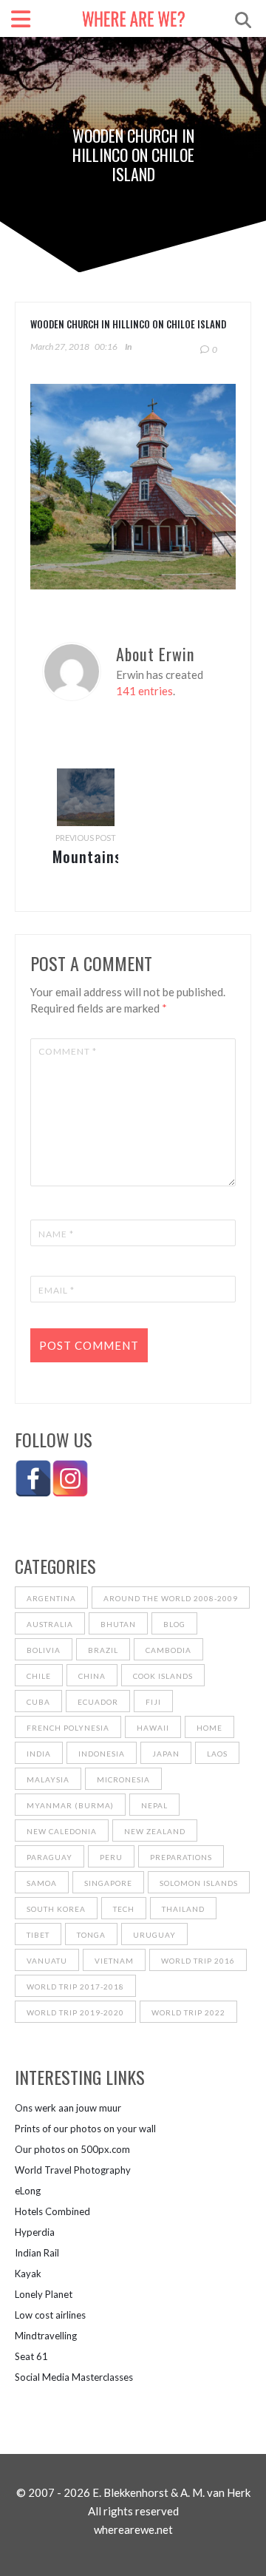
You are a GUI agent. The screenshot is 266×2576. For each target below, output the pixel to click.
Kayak (28, 2274)
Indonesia (102, 1754)
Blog (174, 1624)
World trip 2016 (198, 1961)
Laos (217, 1754)
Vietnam (114, 1961)
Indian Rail (37, 2253)
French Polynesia (68, 1728)
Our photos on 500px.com (72, 2149)
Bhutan (118, 1624)
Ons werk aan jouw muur (68, 2108)
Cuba (38, 1702)
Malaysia (48, 1779)
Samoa (42, 1883)
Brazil (103, 1650)
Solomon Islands (199, 1883)
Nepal (154, 1805)
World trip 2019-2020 (75, 2012)
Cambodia (168, 1650)
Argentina (51, 1598)
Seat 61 (31, 2356)
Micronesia (123, 1779)
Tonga (91, 1935)
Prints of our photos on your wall (85, 2129)
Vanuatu (47, 1961)
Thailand (183, 1909)
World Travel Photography (73, 2170)
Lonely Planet (44, 2294)
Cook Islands (163, 1676)
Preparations (181, 1857)
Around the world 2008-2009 (171, 1598)
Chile (39, 1676)
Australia (50, 1624)
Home (209, 1728)
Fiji (153, 1702)
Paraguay (50, 1857)
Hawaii (153, 1728)
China (92, 1676)
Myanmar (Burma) (70, 1805)
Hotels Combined (52, 2211)
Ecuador (98, 1702)
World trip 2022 (188, 2012)
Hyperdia (35, 2232)
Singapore (108, 1883)
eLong (28, 2191)
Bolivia (44, 1650)
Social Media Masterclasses (74, 2377)
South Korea (56, 1909)
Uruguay (154, 1935)
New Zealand (155, 1831)
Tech (124, 1909)
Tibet (38, 1935)
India (39, 1754)
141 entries (144, 691)
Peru (111, 1857)
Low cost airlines (50, 2315)
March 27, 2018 (60, 346)
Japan (166, 1754)
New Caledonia (62, 1831)
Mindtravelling (46, 2336)
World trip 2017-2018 (75, 1987)
